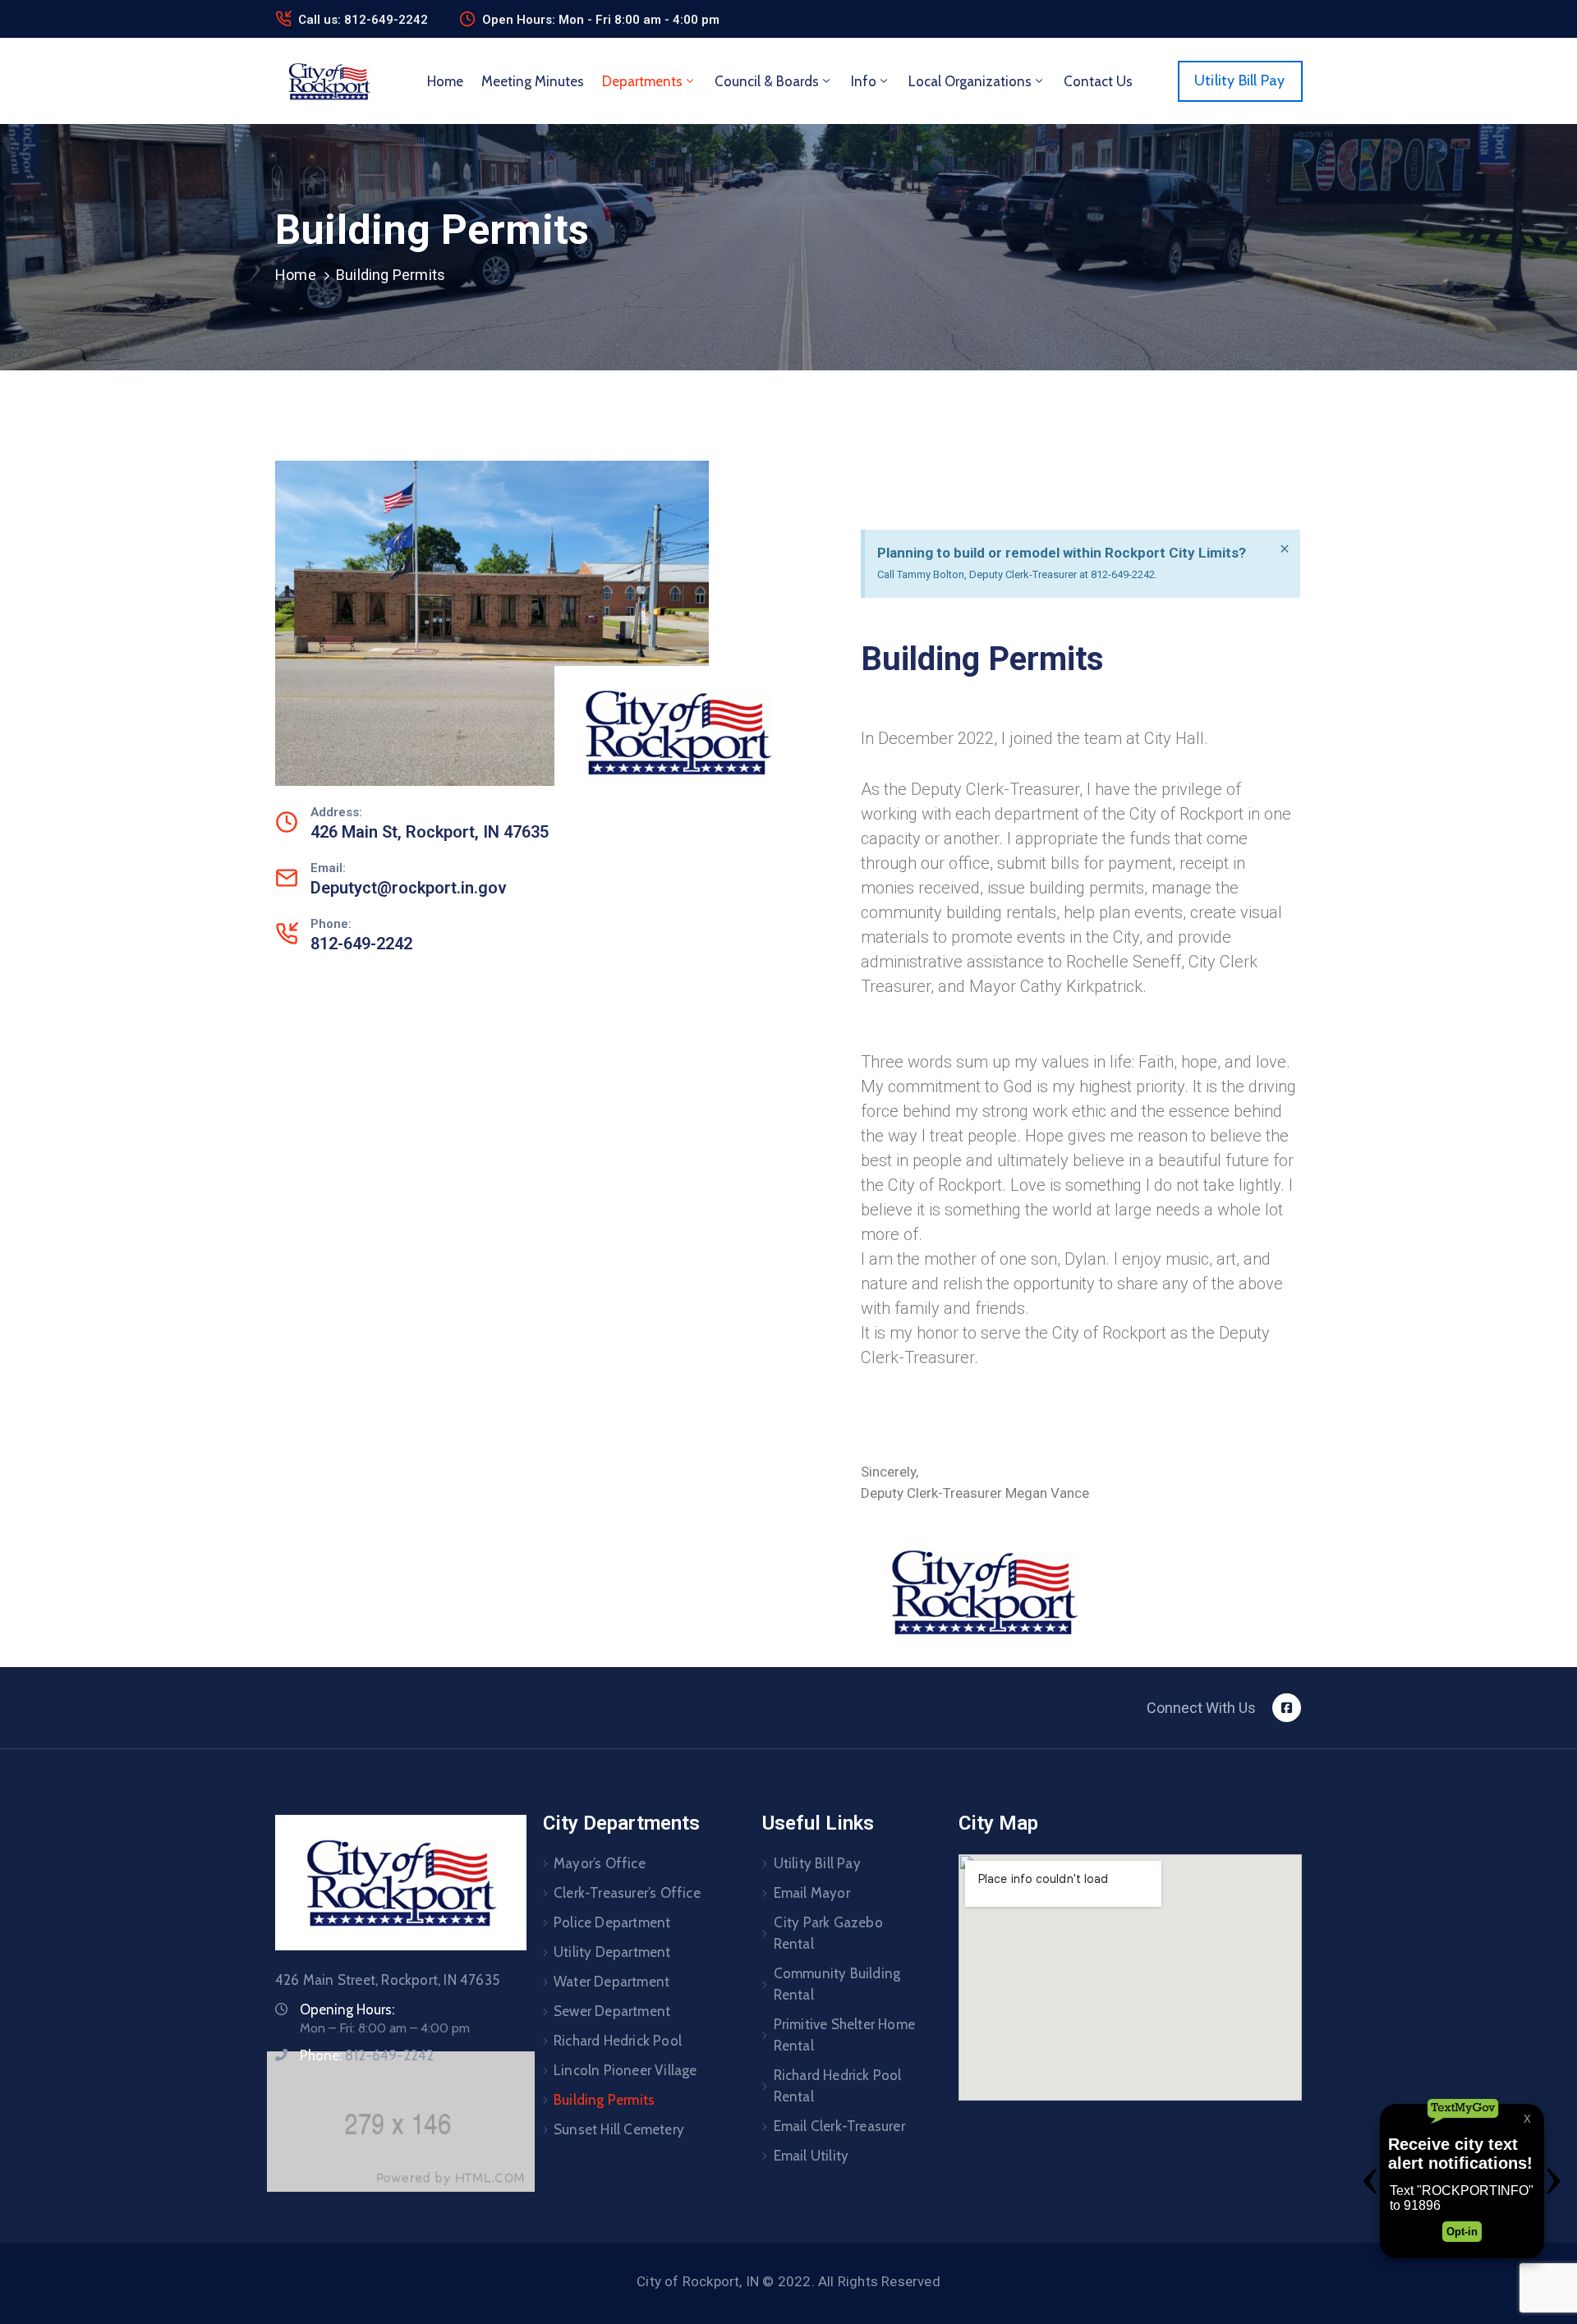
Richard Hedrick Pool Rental (838, 2086)
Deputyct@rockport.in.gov (409, 888)
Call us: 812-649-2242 (363, 20)
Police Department (612, 1922)
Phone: (367, 2055)
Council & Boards (767, 81)
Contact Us (1098, 81)
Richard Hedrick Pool (618, 2041)
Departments (642, 81)
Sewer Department (612, 2011)
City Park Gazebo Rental (828, 1933)
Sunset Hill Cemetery (619, 2129)
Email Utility (811, 2156)
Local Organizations (970, 81)
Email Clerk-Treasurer (839, 2126)
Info (864, 81)
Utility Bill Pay (817, 1863)
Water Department (611, 1982)
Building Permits (604, 2100)
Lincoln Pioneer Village (625, 2070)
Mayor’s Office (600, 1863)
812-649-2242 (361, 944)
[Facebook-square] (1287, 1708)
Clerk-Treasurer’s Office (627, 1893)
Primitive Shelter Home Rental (844, 2035)
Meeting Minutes (533, 81)
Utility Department (612, 1952)
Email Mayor (812, 1893)
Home (445, 81)
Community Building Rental (837, 1984)
